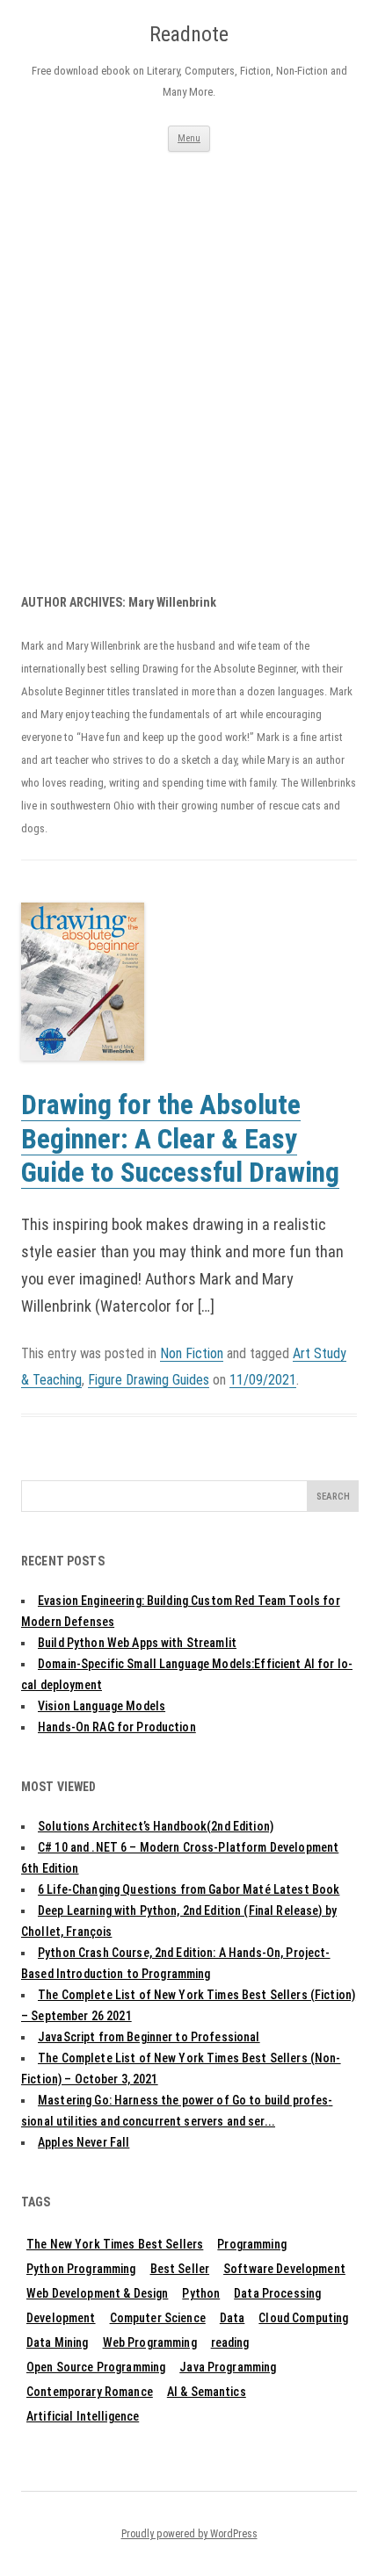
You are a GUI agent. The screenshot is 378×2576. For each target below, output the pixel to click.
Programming (252, 2244)
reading (230, 2342)
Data (233, 2318)
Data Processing (277, 2293)
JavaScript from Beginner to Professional (149, 2037)
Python (201, 2293)
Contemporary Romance (90, 2392)
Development (61, 2318)
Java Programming (228, 2367)
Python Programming (81, 2269)
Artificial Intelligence (83, 2416)
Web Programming (150, 2342)
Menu (189, 138)
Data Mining (58, 2342)
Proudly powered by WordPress (189, 2534)
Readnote (189, 34)
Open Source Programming (96, 2367)
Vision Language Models (102, 1706)
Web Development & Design (97, 2293)
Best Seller (180, 2269)
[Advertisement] (189, 349)
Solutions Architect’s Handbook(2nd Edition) (156, 1826)
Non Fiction (192, 1353)
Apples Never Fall (84, 2142)
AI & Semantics (207, 2392)
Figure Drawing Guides (149, 1380)
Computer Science (158, 2318)
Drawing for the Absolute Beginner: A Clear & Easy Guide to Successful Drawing (180, 1139)
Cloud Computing (303, 2318)
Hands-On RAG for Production (117, 1727)
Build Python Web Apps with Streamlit (137, 1643)
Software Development (284, 2269)
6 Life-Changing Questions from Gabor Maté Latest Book (189, 1889)
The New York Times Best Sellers (115, 2244)
